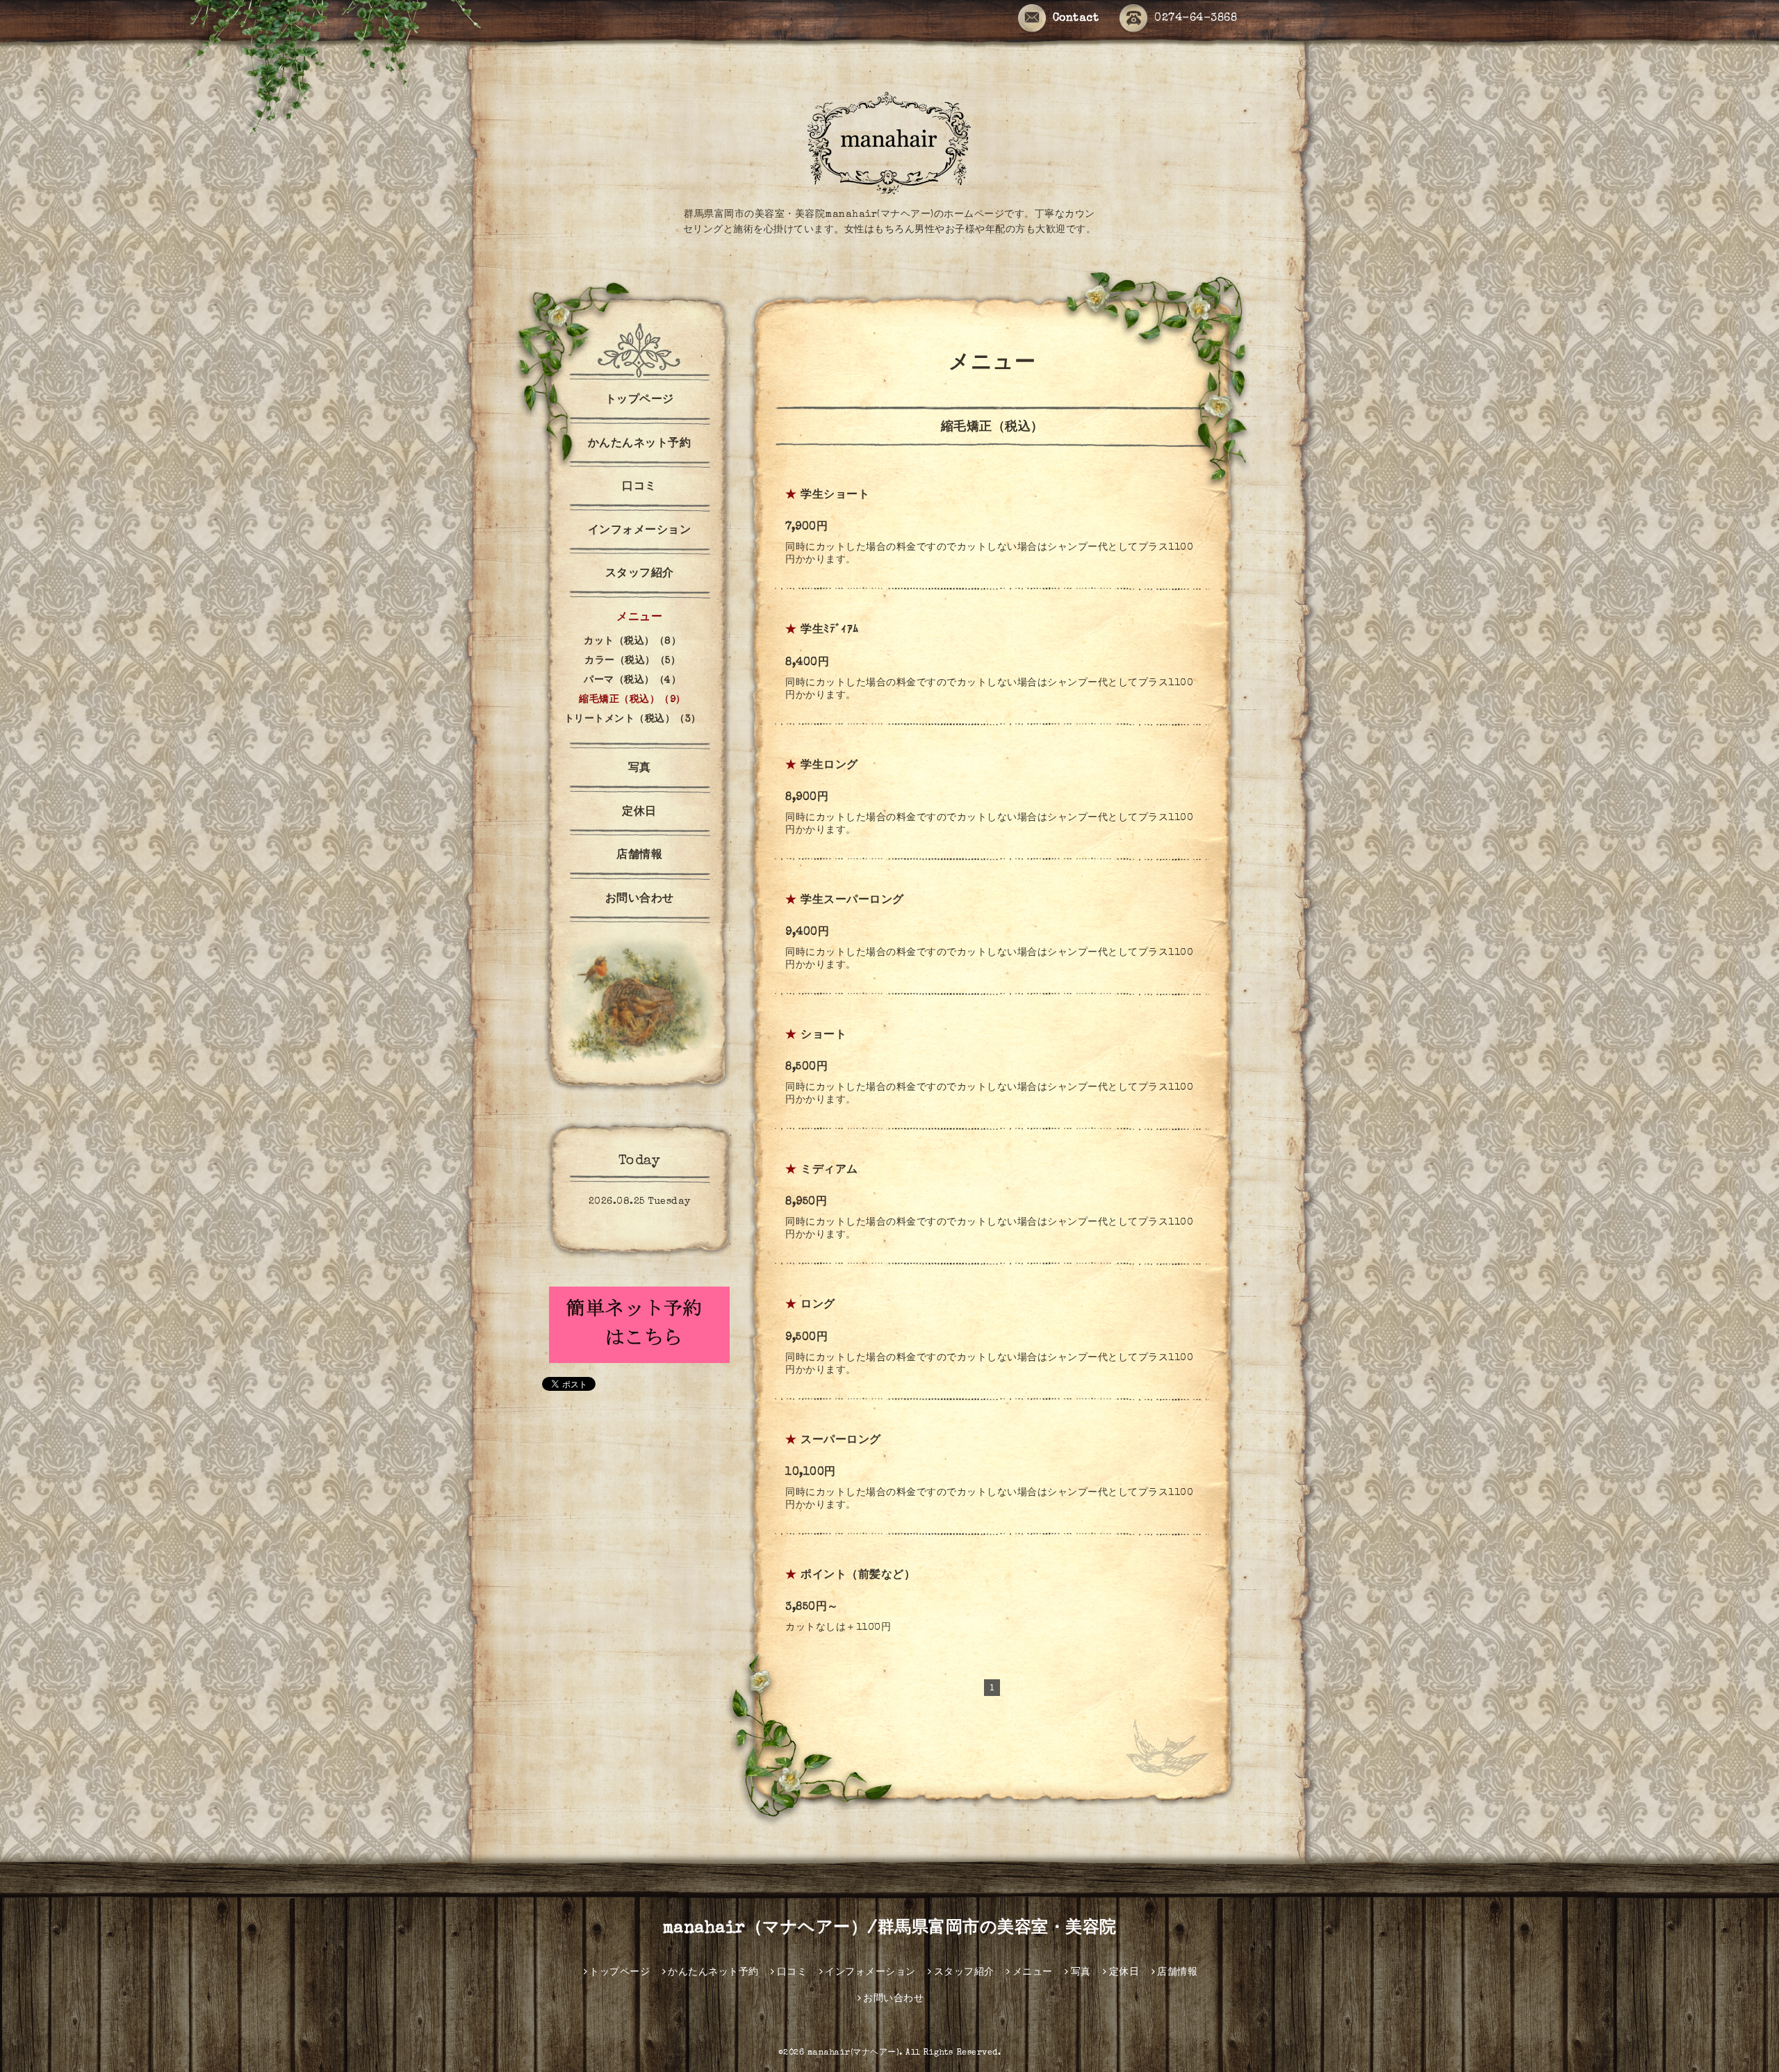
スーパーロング (841, 1441)
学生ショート (835, 496)
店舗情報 (639, 856)
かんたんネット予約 (640, 444)
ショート (823, 1036)
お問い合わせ (640, 899)
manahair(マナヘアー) (854, 2053)
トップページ (640, 400)
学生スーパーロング (852, 901)
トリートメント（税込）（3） (633, 719)
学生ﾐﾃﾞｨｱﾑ (830, 630)
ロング (818, 1305)
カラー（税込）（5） (632, 661)
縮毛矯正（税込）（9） (632, 700)
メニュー (639, 618)
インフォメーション (640, 531)
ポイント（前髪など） (858, 1576)
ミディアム (829, 1170)
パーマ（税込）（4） (632, 680)
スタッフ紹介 (640, 574)
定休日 (639, 813)
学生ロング (829, 766)
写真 (640, 769)
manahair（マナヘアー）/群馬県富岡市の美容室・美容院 (890, 1929)
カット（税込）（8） (632, 642)
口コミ (639, 487)
